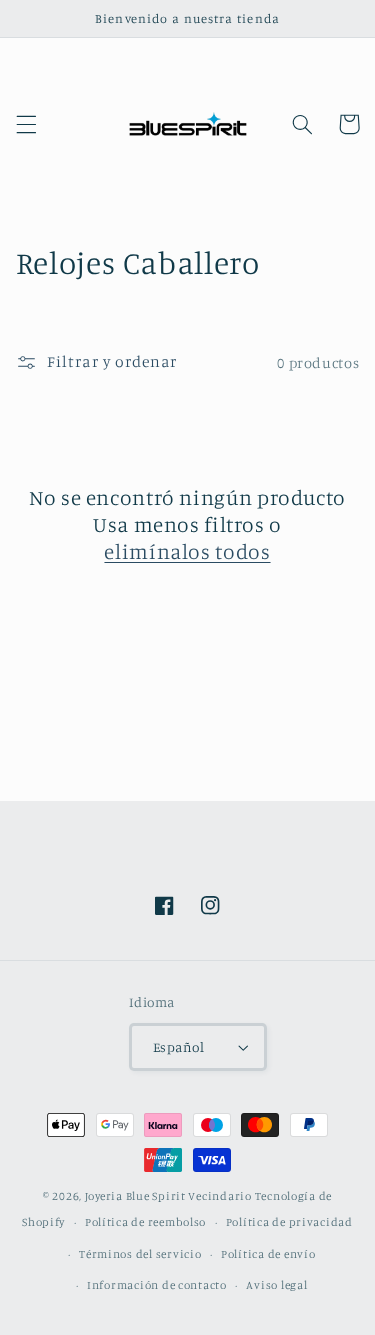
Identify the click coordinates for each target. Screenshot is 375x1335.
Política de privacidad (289, 1222)
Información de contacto (157, 1285)
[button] (26, 124)
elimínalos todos (187, 551)
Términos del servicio (140, 1254)
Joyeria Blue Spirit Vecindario (168, 1196)
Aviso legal (276, 1285)
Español (178, 1047)
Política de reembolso (145, 1222)
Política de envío (268, 1254)
